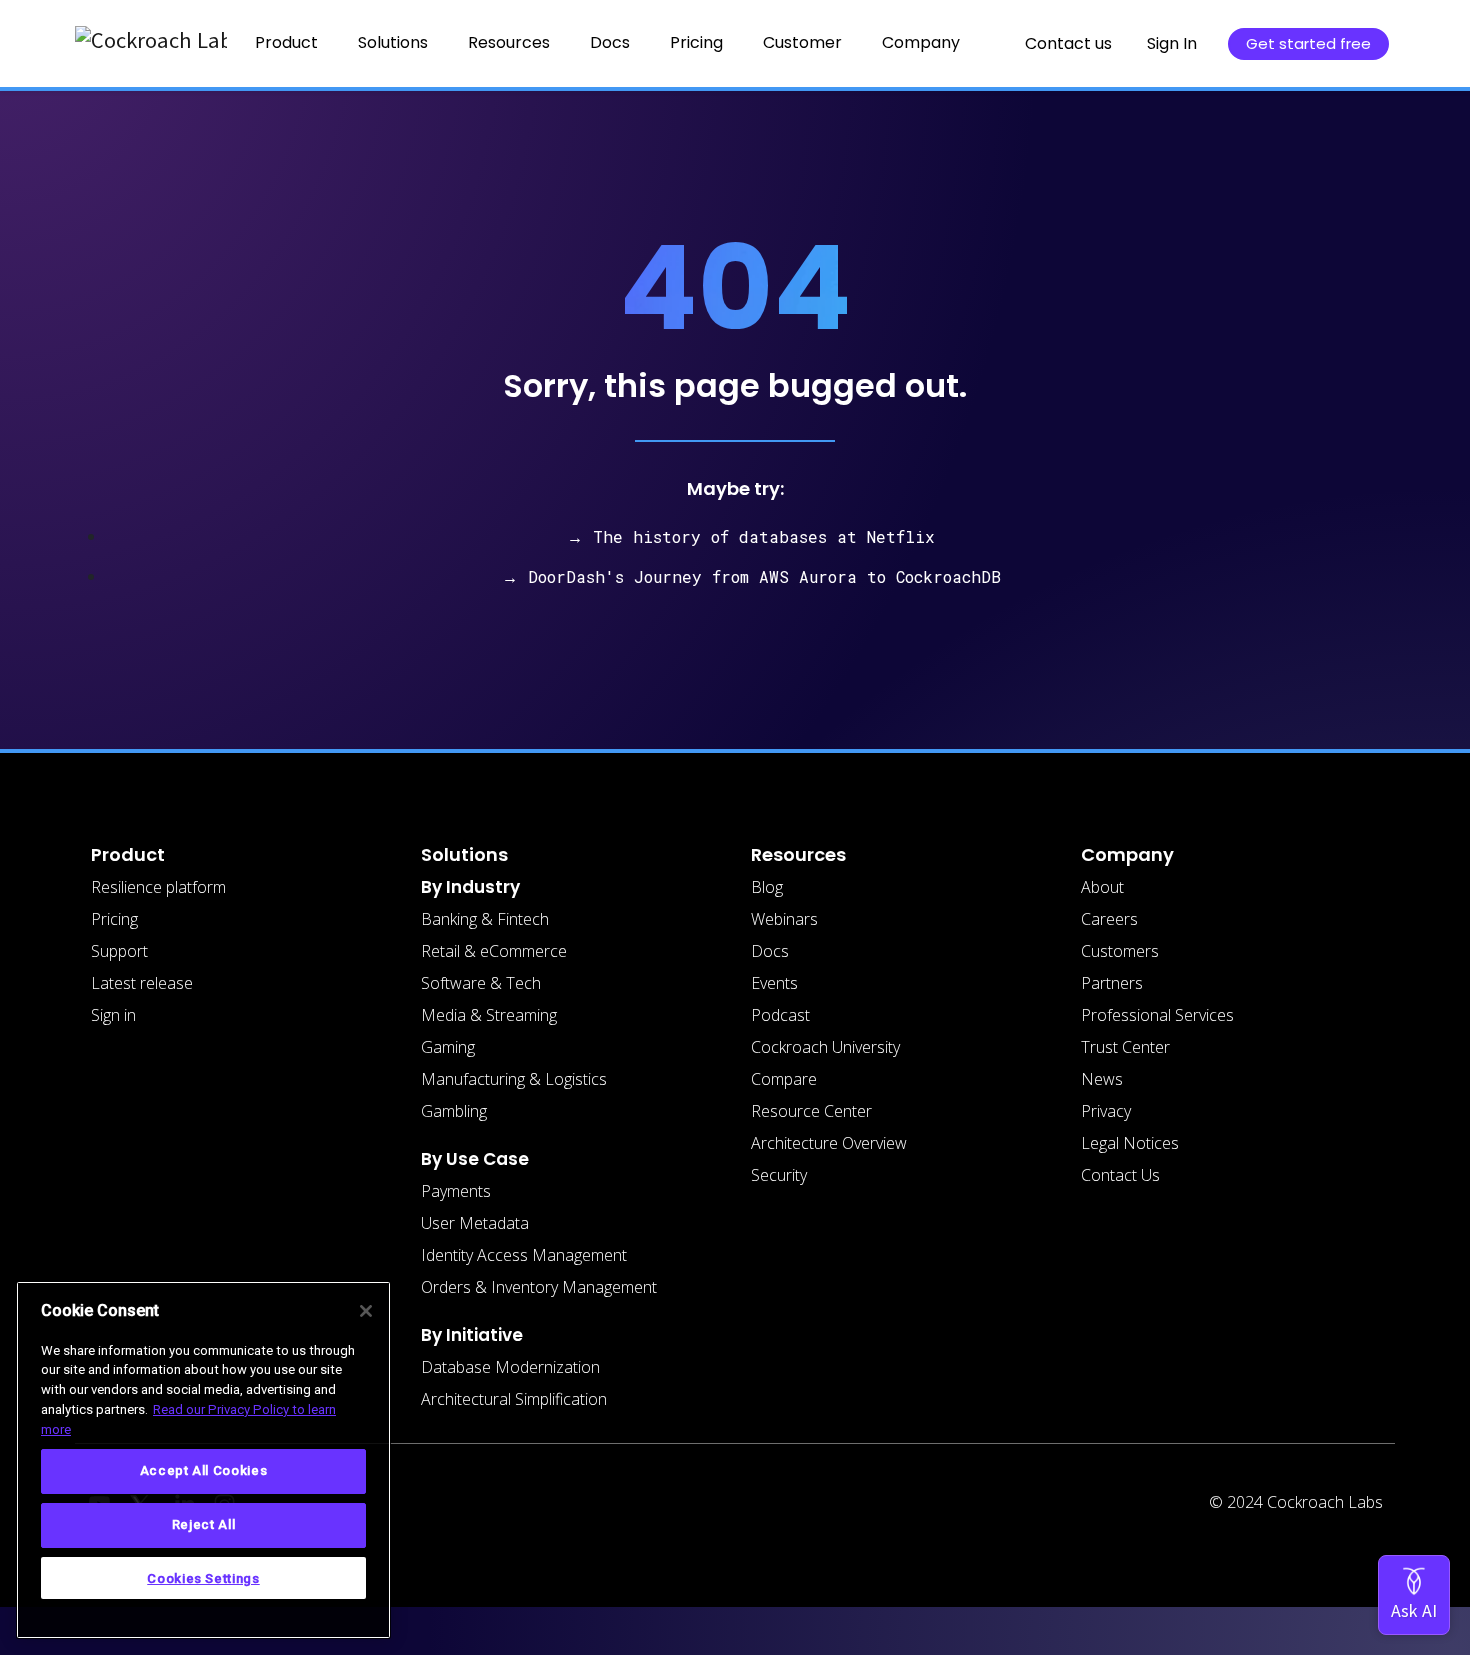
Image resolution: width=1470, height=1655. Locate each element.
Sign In (1172, 43)
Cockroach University (825, 1047)
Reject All (204, 1524)
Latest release (142, 983)
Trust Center (1125, 1047)
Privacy (1106, 1111)
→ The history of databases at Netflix (751, 536)
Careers (1109, 919)
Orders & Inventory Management (539, 1287)
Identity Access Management (524, 1255)
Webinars (784, 919)
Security (779, 1175)
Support (119, 951)
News (1102, 1079)
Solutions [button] (393, 42)
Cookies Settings (203, 1577)
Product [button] (286, 42)
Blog (767, 887)
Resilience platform (158, 887)
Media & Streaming (489, 1015)
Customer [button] (802, 42)
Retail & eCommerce (494, 951)
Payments (456, 1191)
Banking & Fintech (485, 919)
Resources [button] (509, 42)
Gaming (448, 1047)
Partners (1112, 983)
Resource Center (811, 1111)
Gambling (454, 1111)
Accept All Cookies (204, 1470)
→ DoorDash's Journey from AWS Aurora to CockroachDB (751, 576)
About (1102, 887)
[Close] (366, 1311)
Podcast (780, 1015)
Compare (784, 1079)
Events (774, 983)
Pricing (696, 42)
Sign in (113, 1015)
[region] (203, 1460)
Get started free (1308, 43)
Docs (770, 951)
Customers (1120, 951)
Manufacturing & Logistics (514, 1079)
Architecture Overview (829, 1143)
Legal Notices (1130, 1143)
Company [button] (921, 42)
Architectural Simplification (514, 1399)
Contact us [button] (1068, 43)
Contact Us (1120, 1175)
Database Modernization (510, 1367)
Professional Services (1157, 1015)
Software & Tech (481, 983)
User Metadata (475, 1223)
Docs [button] (610, 42)
